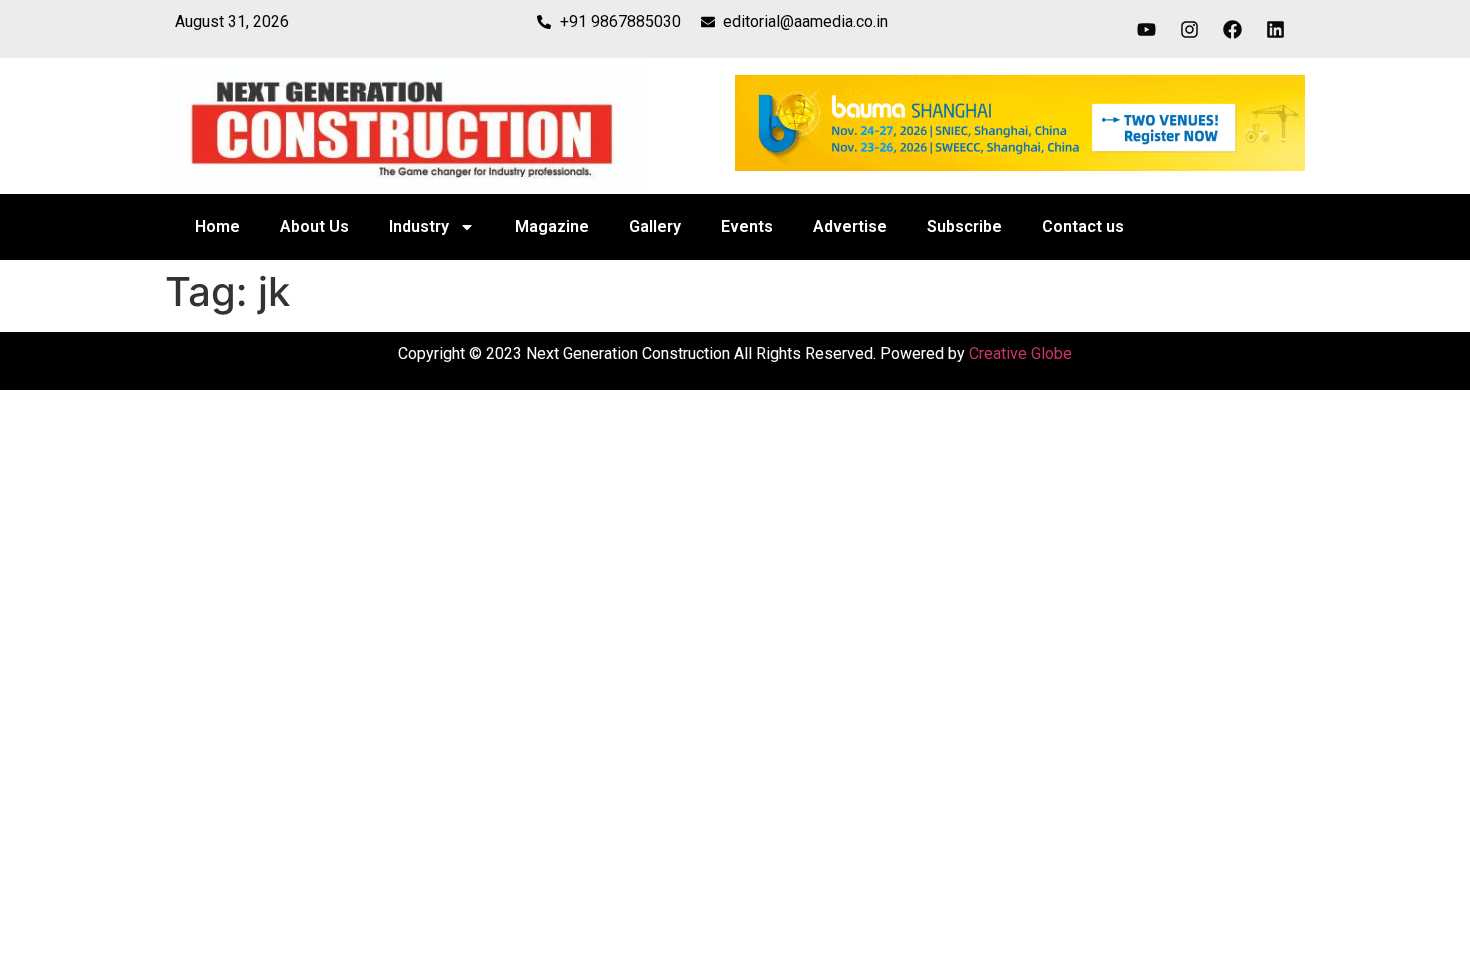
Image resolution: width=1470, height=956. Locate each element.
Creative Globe (1020, 353)
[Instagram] (1190, 29)
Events (747, 226)
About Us (314, 226)
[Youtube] (1147, 29)
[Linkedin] (1276, 29)
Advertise (850, 226)
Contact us (1083, 226)
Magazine (552, 226)
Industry (419, 226)
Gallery (655, 226)
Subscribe (964, 226)
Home (217, 226)
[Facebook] (1233, 29)
